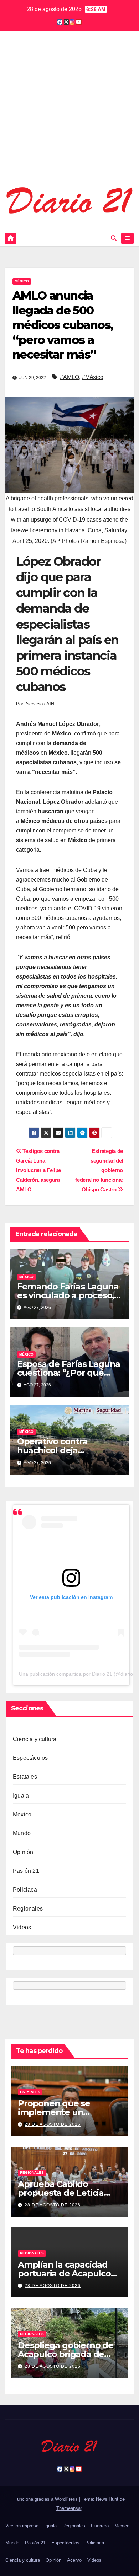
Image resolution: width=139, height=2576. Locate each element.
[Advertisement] (69, 113)
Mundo (22, 1833)
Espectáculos (30, 1758)
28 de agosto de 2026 (53, 2124)
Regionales (28, 1909)
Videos (22, 1927)
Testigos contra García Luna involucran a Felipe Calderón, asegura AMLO (38, 1170)
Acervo (74, 2560)
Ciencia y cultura (35, 1739)
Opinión (23, 1852)
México (22, 281)
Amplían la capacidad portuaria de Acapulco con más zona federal (64, 2273)
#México (93, 377)
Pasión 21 (26, 1871)
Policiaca (25, 1890)
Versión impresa (22, 2526)
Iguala (21, 1796)
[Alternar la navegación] (127, 238)
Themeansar (69, 2508)
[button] (114, 238)
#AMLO (69, 377)
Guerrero (100, 2526)
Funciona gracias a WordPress (47, 2499)
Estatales (25, 1777)
